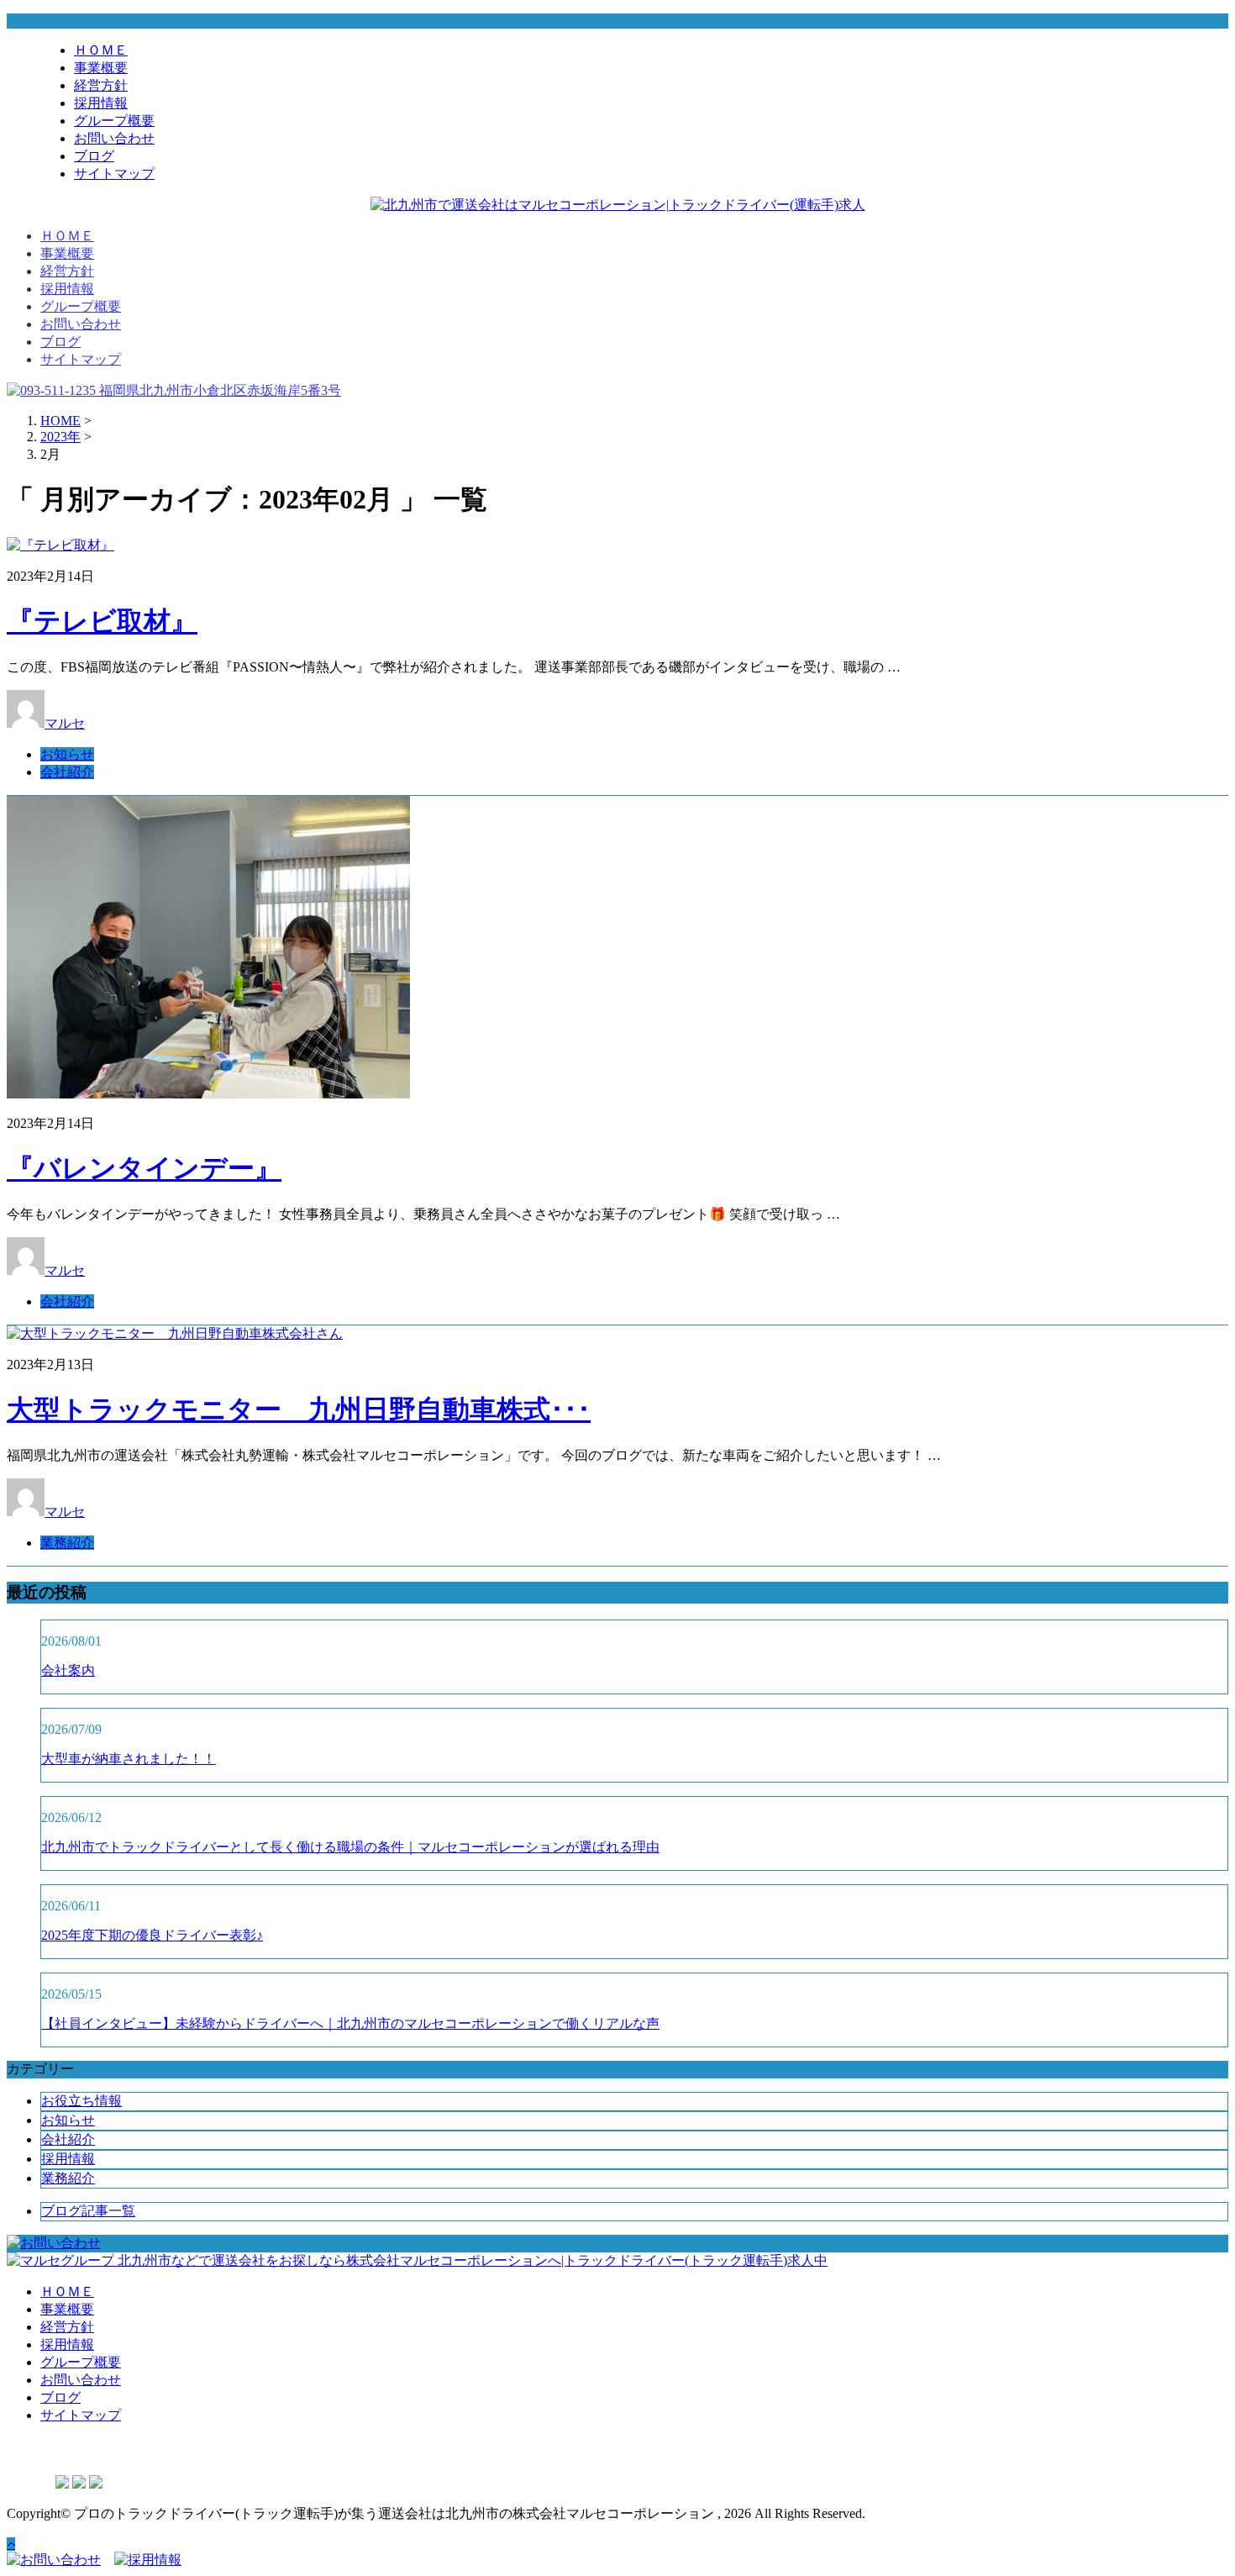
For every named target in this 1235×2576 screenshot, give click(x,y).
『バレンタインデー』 (144, 1168)
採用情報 (101, 103)
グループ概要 (114, 121)
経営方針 (101, 85)
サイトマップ (114, 174)
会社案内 (68, 1670)
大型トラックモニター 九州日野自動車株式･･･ (299, 1409)
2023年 (60, 437)
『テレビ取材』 (102, 621)
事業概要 (101, 68)
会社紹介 (67, 772)
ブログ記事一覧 (88, 2211)
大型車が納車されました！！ (129, 1759)
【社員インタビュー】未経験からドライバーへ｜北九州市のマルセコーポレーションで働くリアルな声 (350, 2023)
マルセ (65, 723)
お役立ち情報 (81, 2101)
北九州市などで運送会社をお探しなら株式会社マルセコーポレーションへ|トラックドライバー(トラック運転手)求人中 (471, 2260)
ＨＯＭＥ (101, 50)
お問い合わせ (114, 138)
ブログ (94, 156)
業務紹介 (67, 1543)
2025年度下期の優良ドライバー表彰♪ (152, 1935)
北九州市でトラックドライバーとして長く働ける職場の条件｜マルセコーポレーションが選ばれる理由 (350, 1847)
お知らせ (67, 754)
